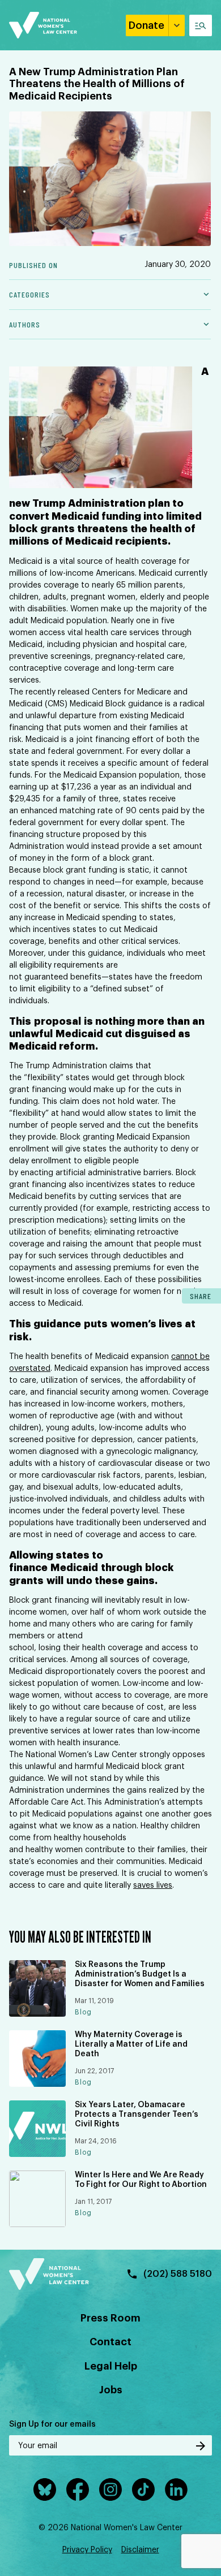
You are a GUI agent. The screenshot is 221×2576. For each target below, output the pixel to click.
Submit (201, 2446)
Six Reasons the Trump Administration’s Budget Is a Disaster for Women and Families (140, 1974)
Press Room (110, 2318)
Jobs (111, 2390)
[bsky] (45, 2489)
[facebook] (78, 2489)
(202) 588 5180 (178, 2274)
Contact (110, 2342)
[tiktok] (143, 2489)
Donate (146, 25)
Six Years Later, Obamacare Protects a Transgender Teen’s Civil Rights (137, 2115)
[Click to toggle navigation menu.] (201, 25)
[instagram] (110, 2489)
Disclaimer (140, 2550)
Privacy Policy (87, 2550)
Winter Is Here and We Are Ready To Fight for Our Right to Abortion (141, 2180)
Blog (83, 2012)
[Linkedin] (176, 2489)
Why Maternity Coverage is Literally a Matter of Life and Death (131, 2044)
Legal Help (111, 2366)
